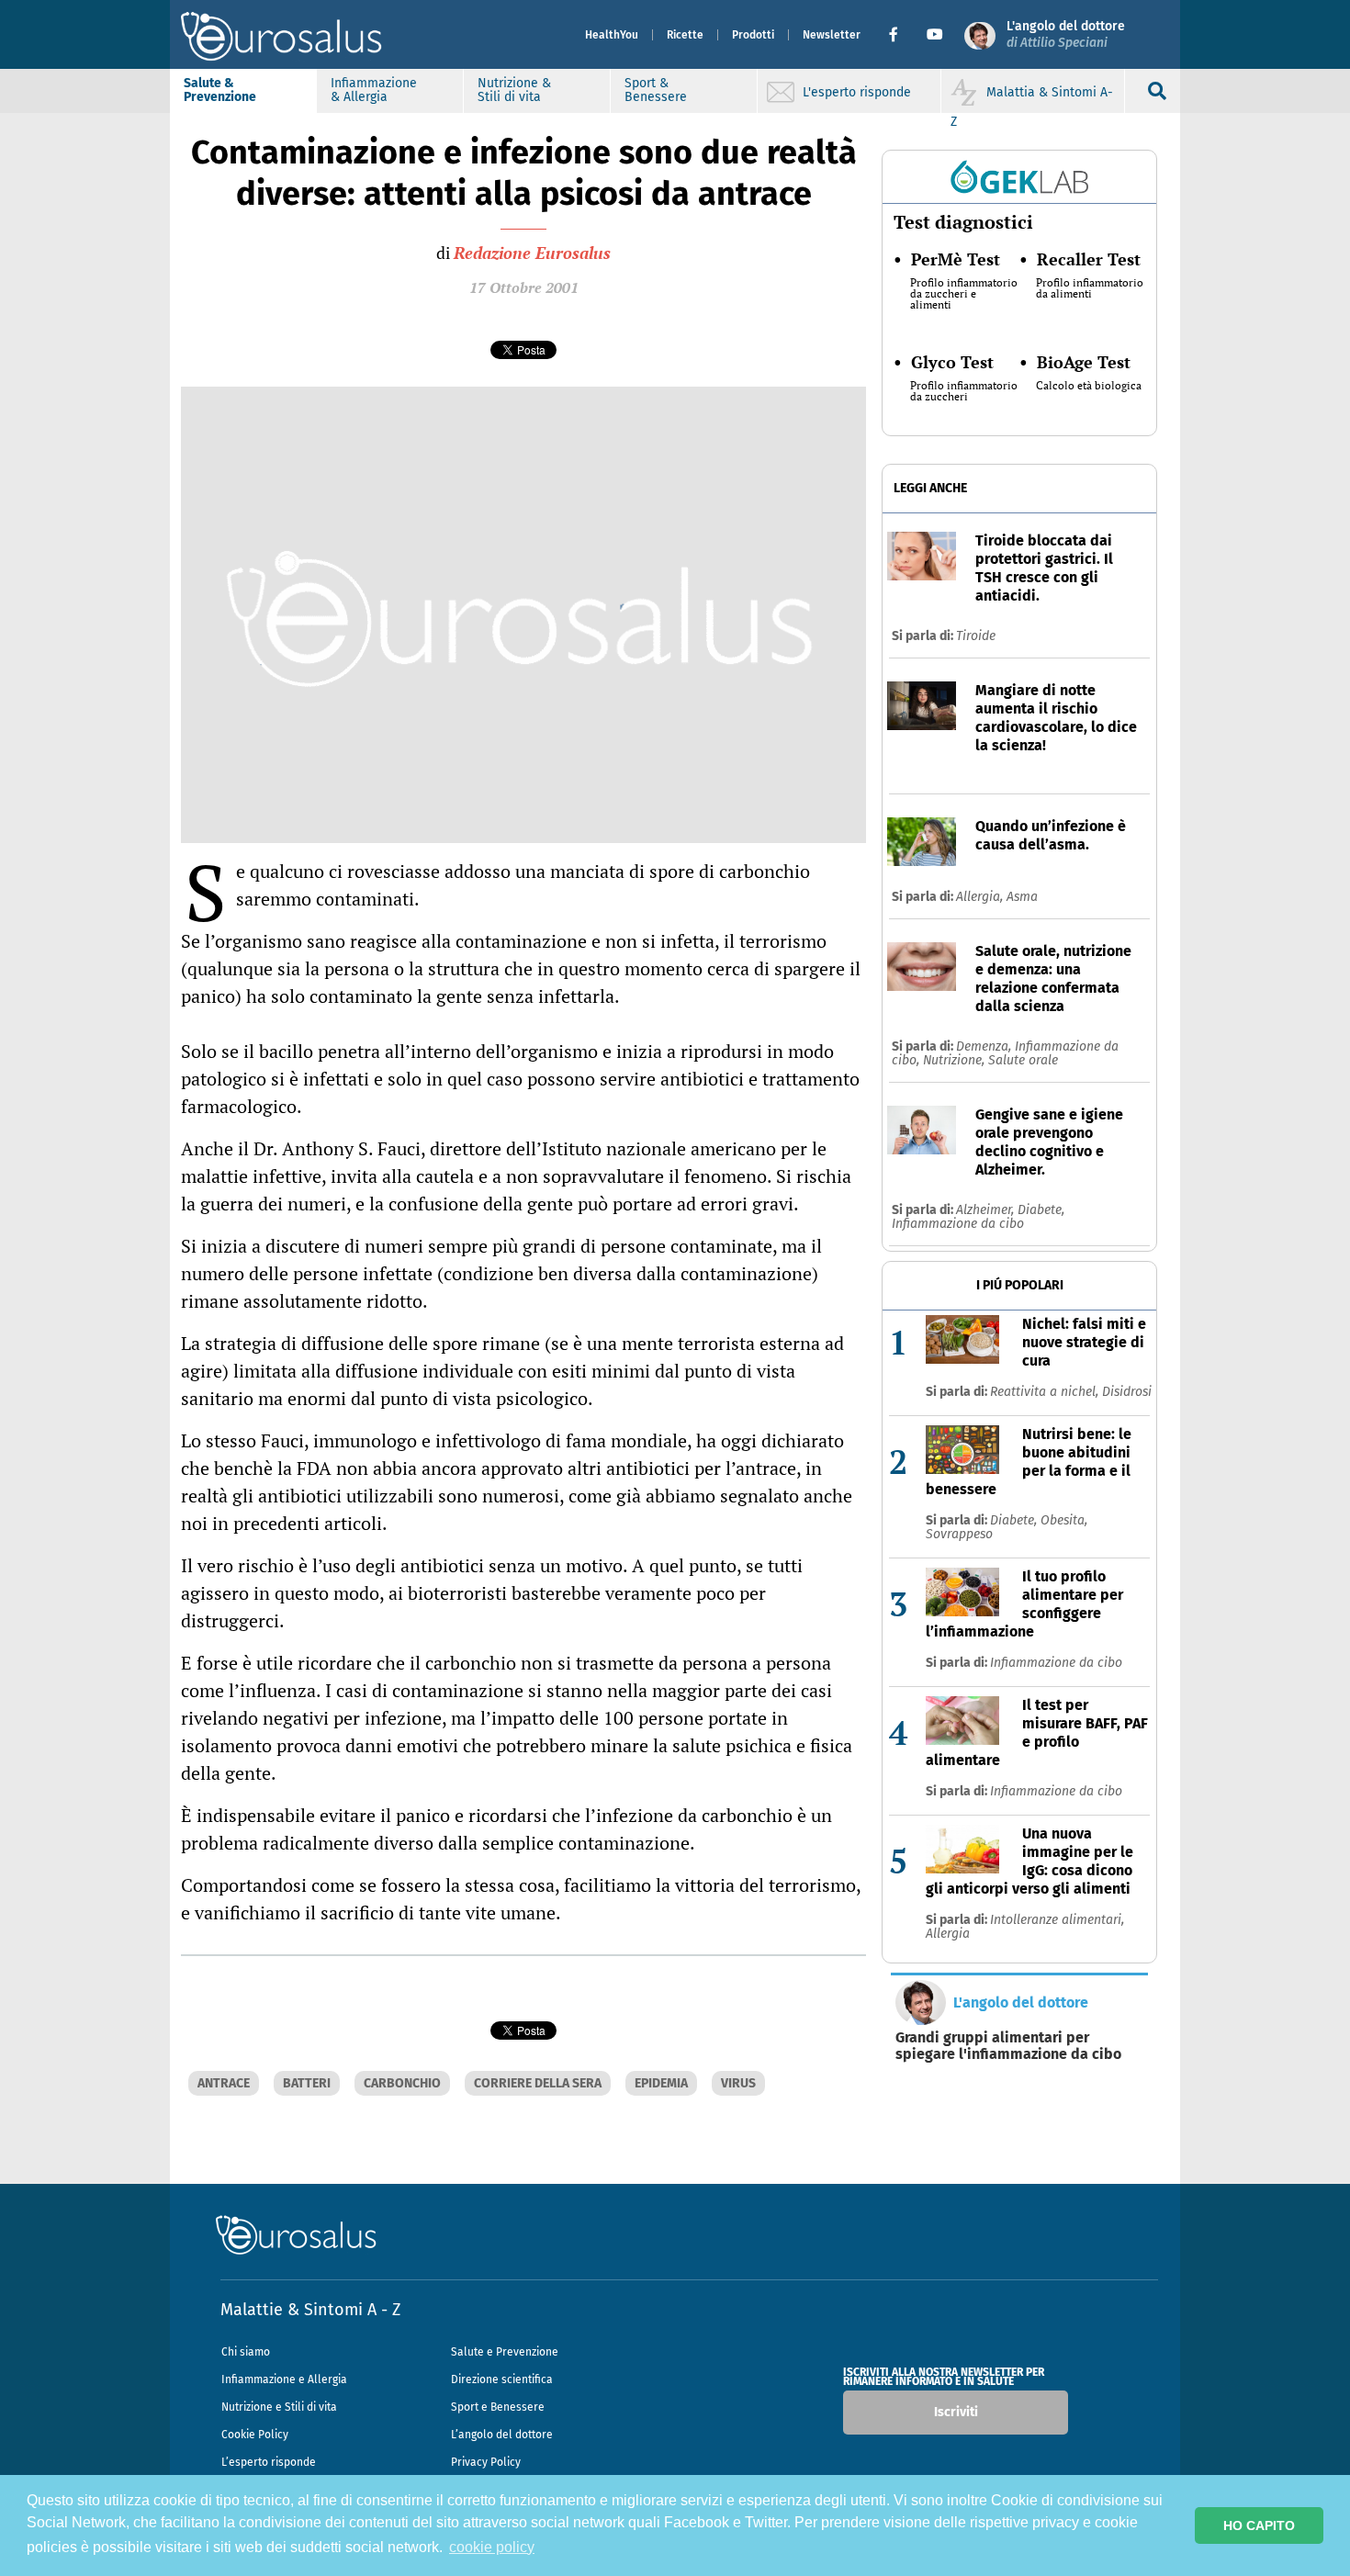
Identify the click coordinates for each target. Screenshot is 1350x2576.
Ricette (685, 35)
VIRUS (738, 2083)
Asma (1022, 897)
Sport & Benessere (656, 90)
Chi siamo (246, 2352)
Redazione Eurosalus (532, 253)
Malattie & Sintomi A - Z (310, 2310)
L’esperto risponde (269, 2462)
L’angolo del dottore (502, 2435)
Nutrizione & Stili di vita (514, 90)
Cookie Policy (255, 2435)
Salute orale (1023, 1060)
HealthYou (612, 35)
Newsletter (832, 35)
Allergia (948, 1934)
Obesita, (1064, 1520)
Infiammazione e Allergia (284, 2379)
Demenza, (985, 1046)
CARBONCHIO (402, 2083)
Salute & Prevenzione (220, 90)
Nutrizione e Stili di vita (279, 2407)
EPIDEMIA (661, 2083)
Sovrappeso (959, 1534)
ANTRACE (224, 2083)
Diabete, (1041, 1210)
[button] (900, 35)
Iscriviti (956, 2412)
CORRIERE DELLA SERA (538, 2083)
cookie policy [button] (492, 2547)
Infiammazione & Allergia (374, 90)
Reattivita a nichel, (1046, 1392)
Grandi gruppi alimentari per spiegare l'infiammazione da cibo (1008, 2046)
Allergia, (981, 897)
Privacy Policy (486, 2462)
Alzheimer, (987, 1210)
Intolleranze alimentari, (1057, 1920)
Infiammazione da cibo (958, 1224)
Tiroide (976, 636)
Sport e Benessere (498, 2407)
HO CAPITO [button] (1259, 2525)
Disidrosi (1127, 1392)
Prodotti (753, 35)
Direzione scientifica (502, 2379)
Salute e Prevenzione (505, 2352)
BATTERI (307, 2083)
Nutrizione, (956, 1060)
